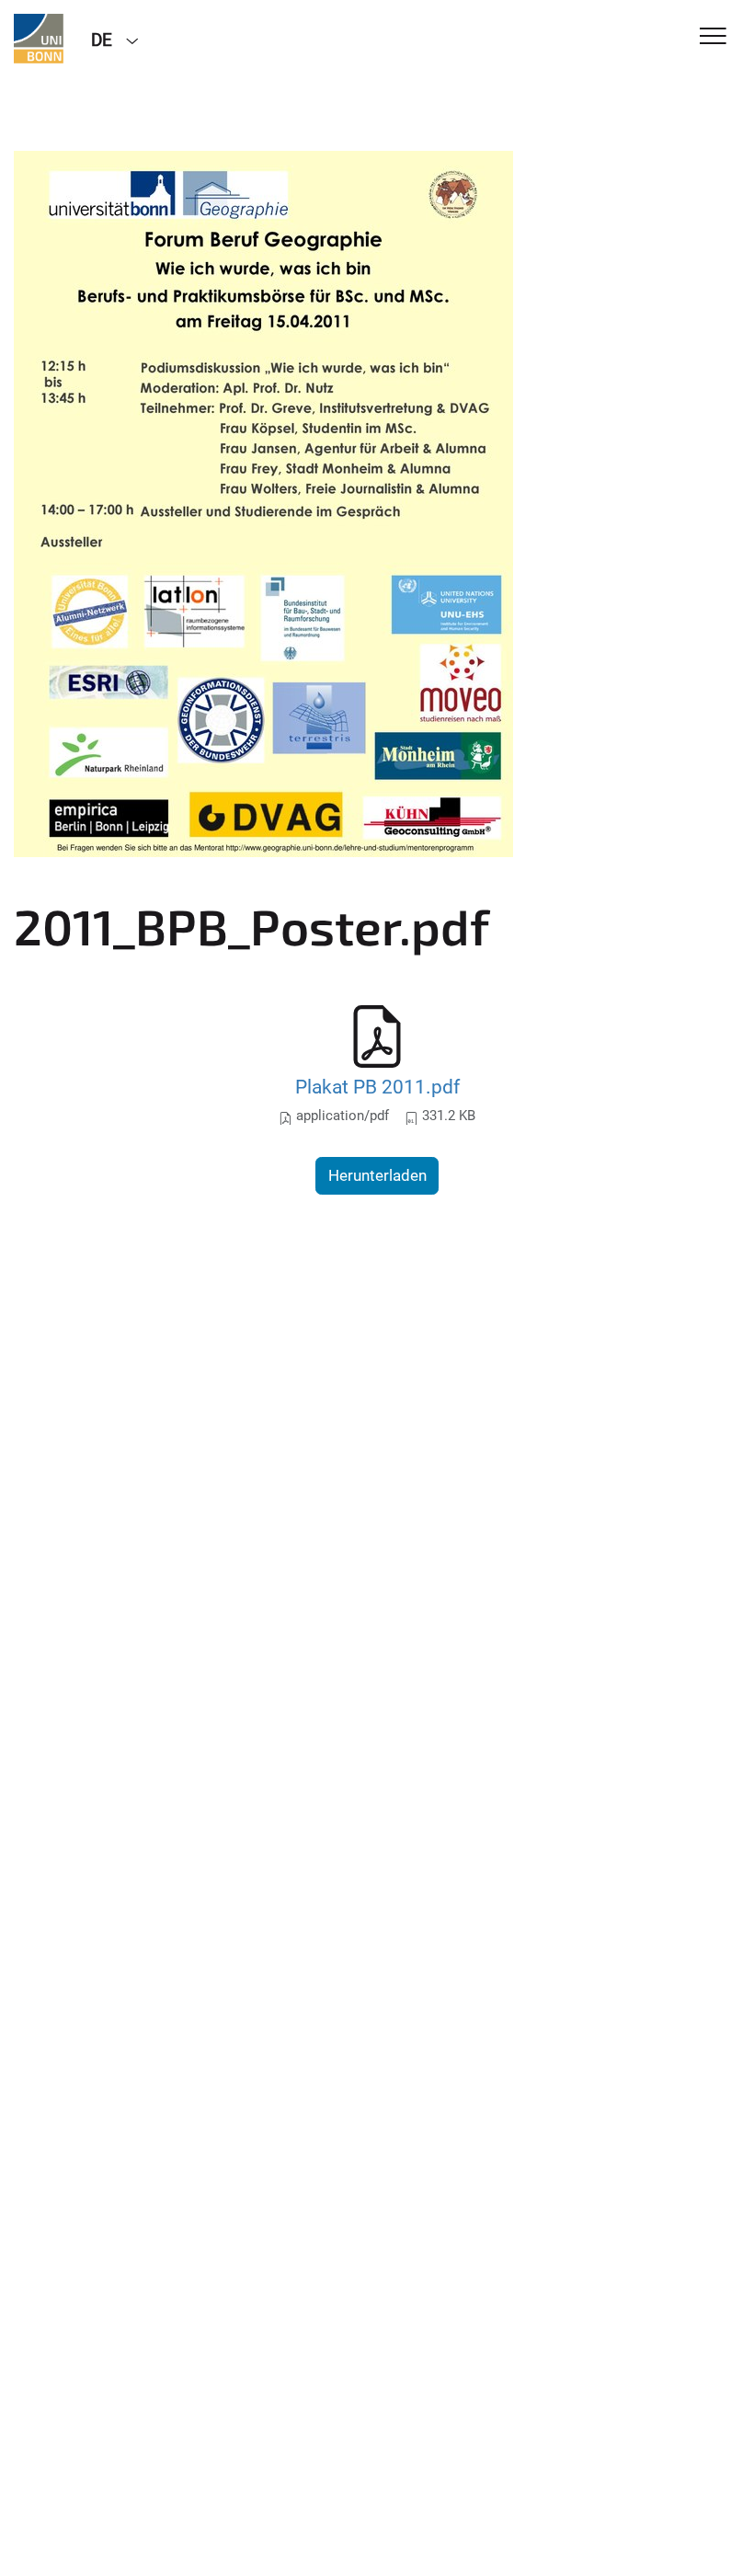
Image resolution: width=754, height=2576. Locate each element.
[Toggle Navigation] (713, 37)
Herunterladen (377, 1175)
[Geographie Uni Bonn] (39, 39)
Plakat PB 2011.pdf (377, 1087)
